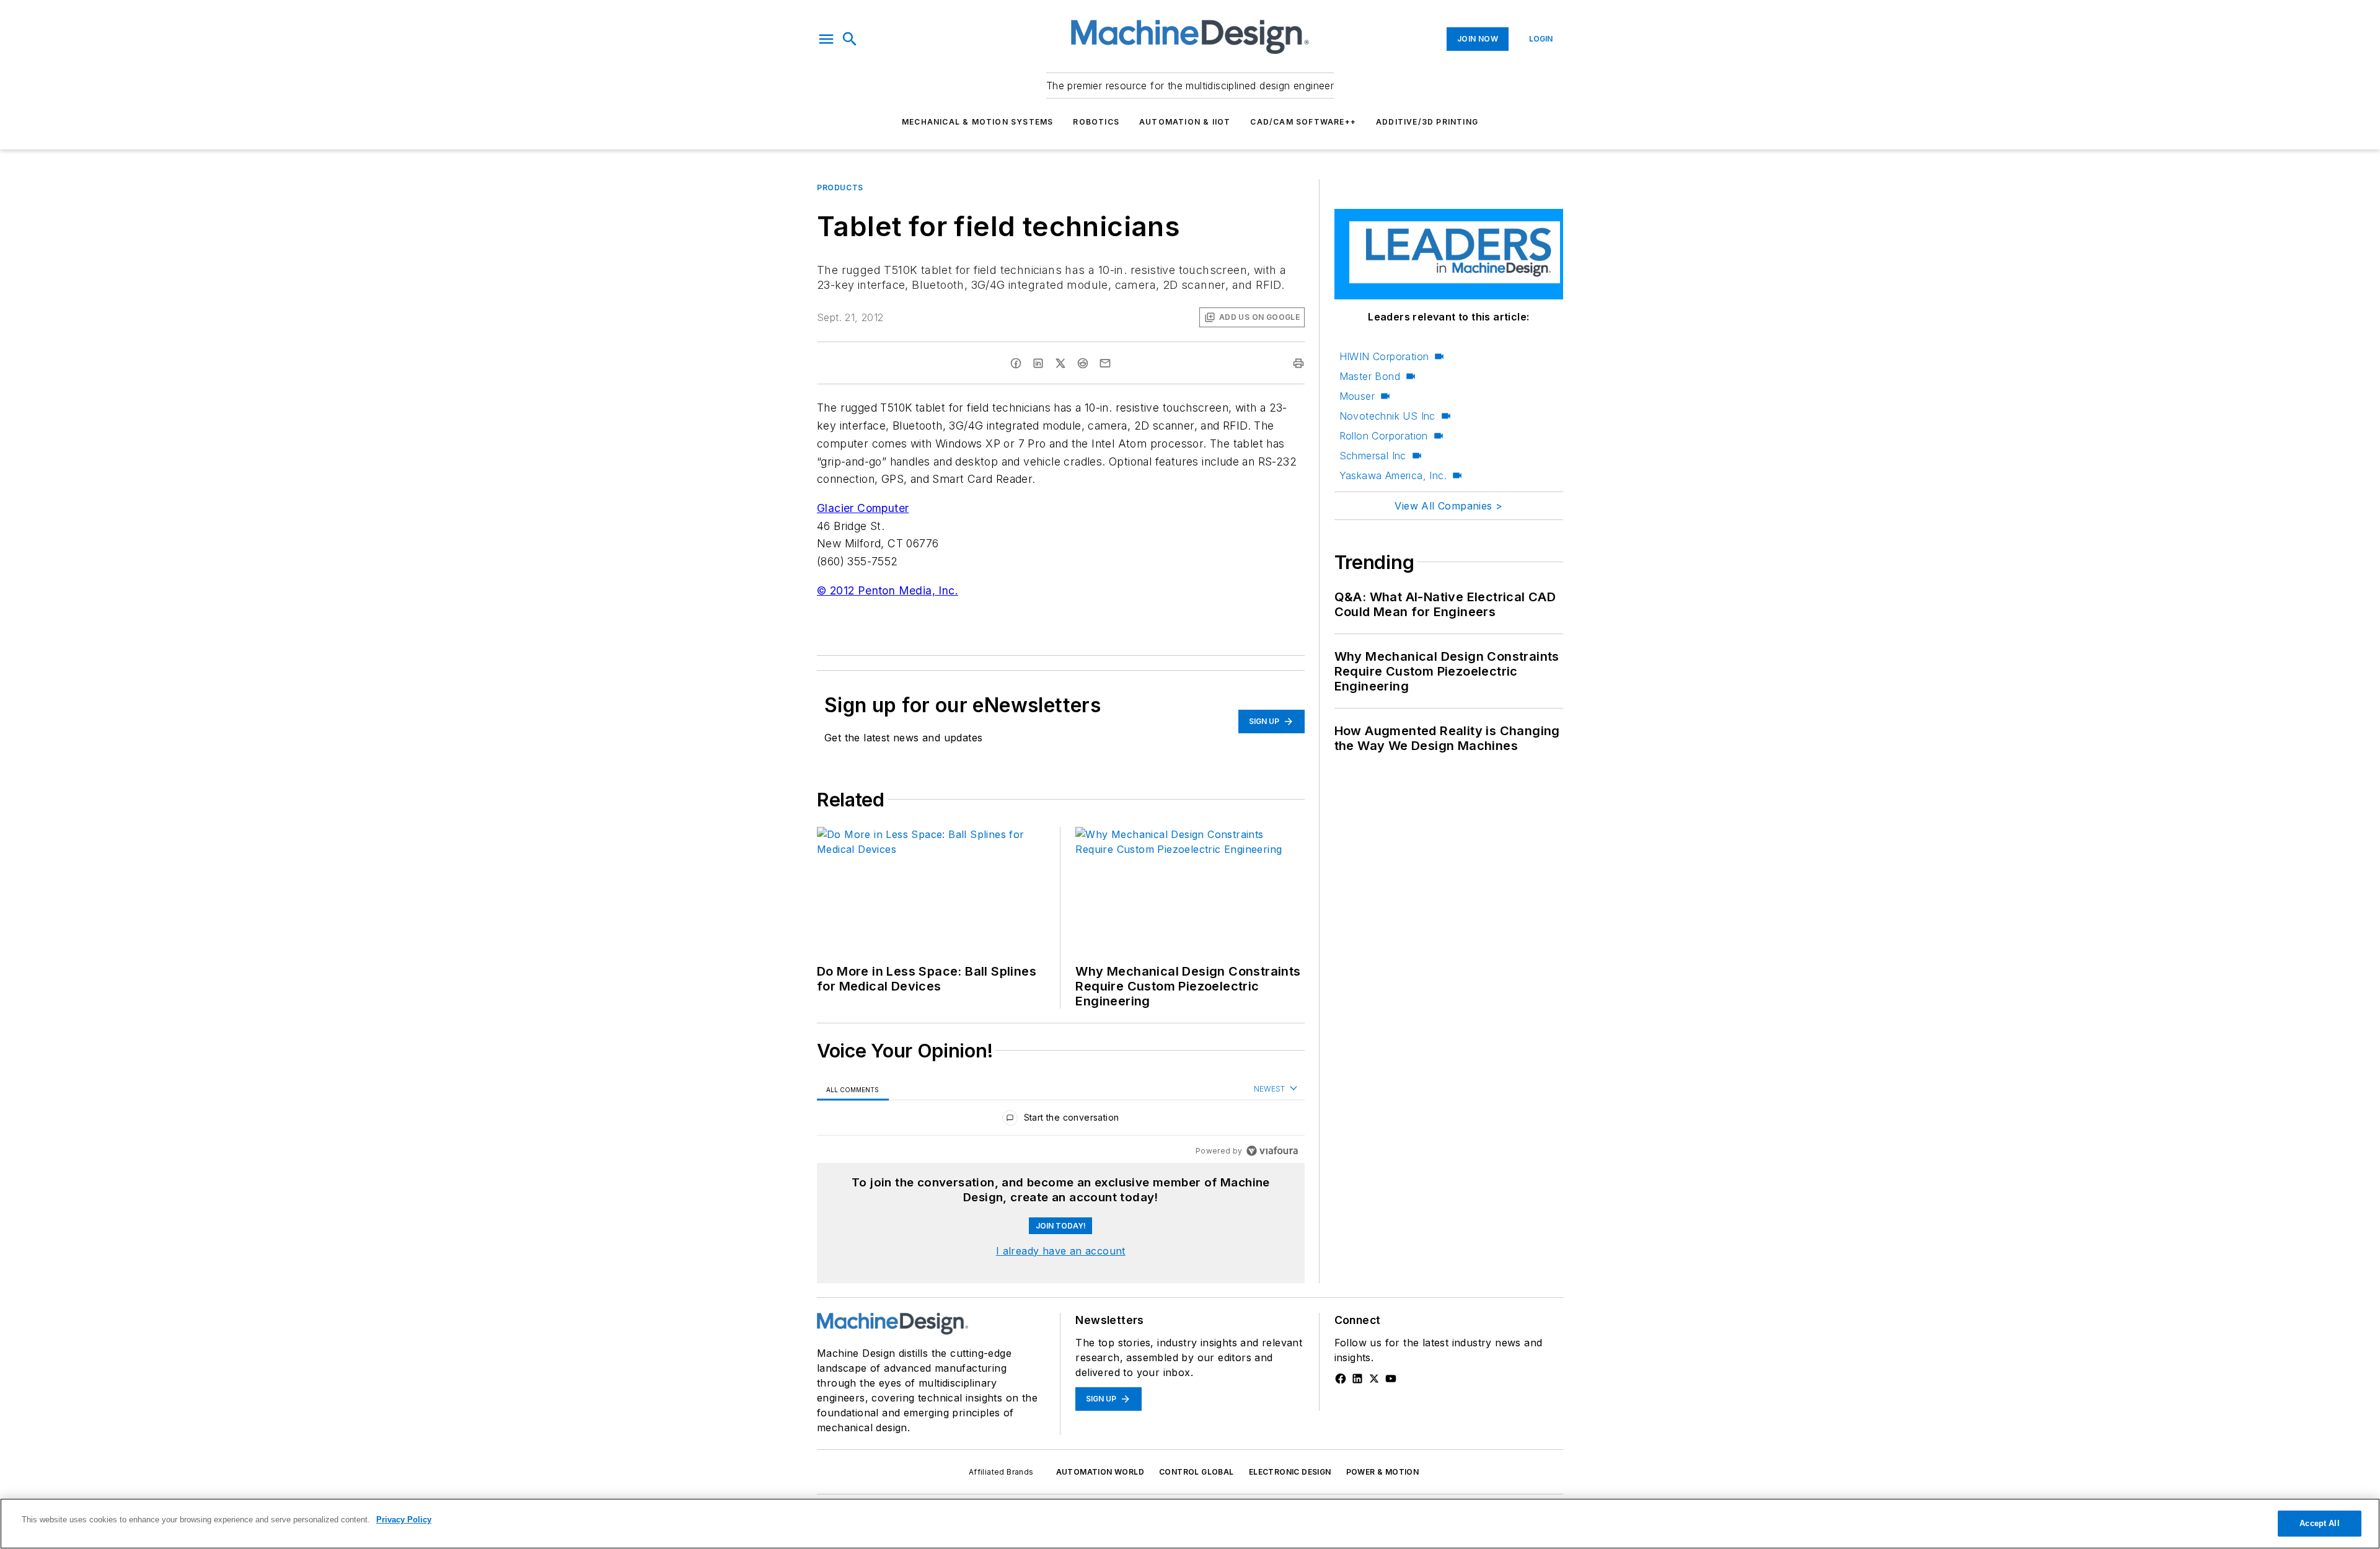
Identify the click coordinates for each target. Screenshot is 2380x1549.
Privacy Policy (404, 1520)
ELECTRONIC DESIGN (1290, 1472)
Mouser (1357, 396)
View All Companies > (1448, 506)
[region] (1061, 1120)
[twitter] (1060, 363)
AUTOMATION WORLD (1100, 1472)
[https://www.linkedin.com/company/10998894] (1357, 1379)
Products (840, 188)
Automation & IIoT (1185, 122)
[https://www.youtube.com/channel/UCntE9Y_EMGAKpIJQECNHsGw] (1391, 1379)
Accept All (2319, 1523)
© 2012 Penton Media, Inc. (888, 590)
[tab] (853, 1089)
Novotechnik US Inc (1387, 416)
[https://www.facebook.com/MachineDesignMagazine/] (1341, 1379)
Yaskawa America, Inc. (1393, 475)
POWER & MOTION (1383, 1472)
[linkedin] (1038, 363)
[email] (1105, 363)
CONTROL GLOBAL (1197, 1472)
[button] (826, 39)
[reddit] (1083, 363)
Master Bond (1370, 376)
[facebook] (1016, 363)
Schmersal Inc (1373, 456)
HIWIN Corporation (1384, 356)
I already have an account (1061, 1251)
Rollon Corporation (1384, 436)
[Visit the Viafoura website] (1272, 1151)
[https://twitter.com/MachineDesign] (1374, 1379)
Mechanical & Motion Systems (977, 122)
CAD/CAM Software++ (1303, 122)
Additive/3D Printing (1427, 122)
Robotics (1096, 122)
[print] (1298, 363)
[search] (850, 39)
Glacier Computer (863, 508)
